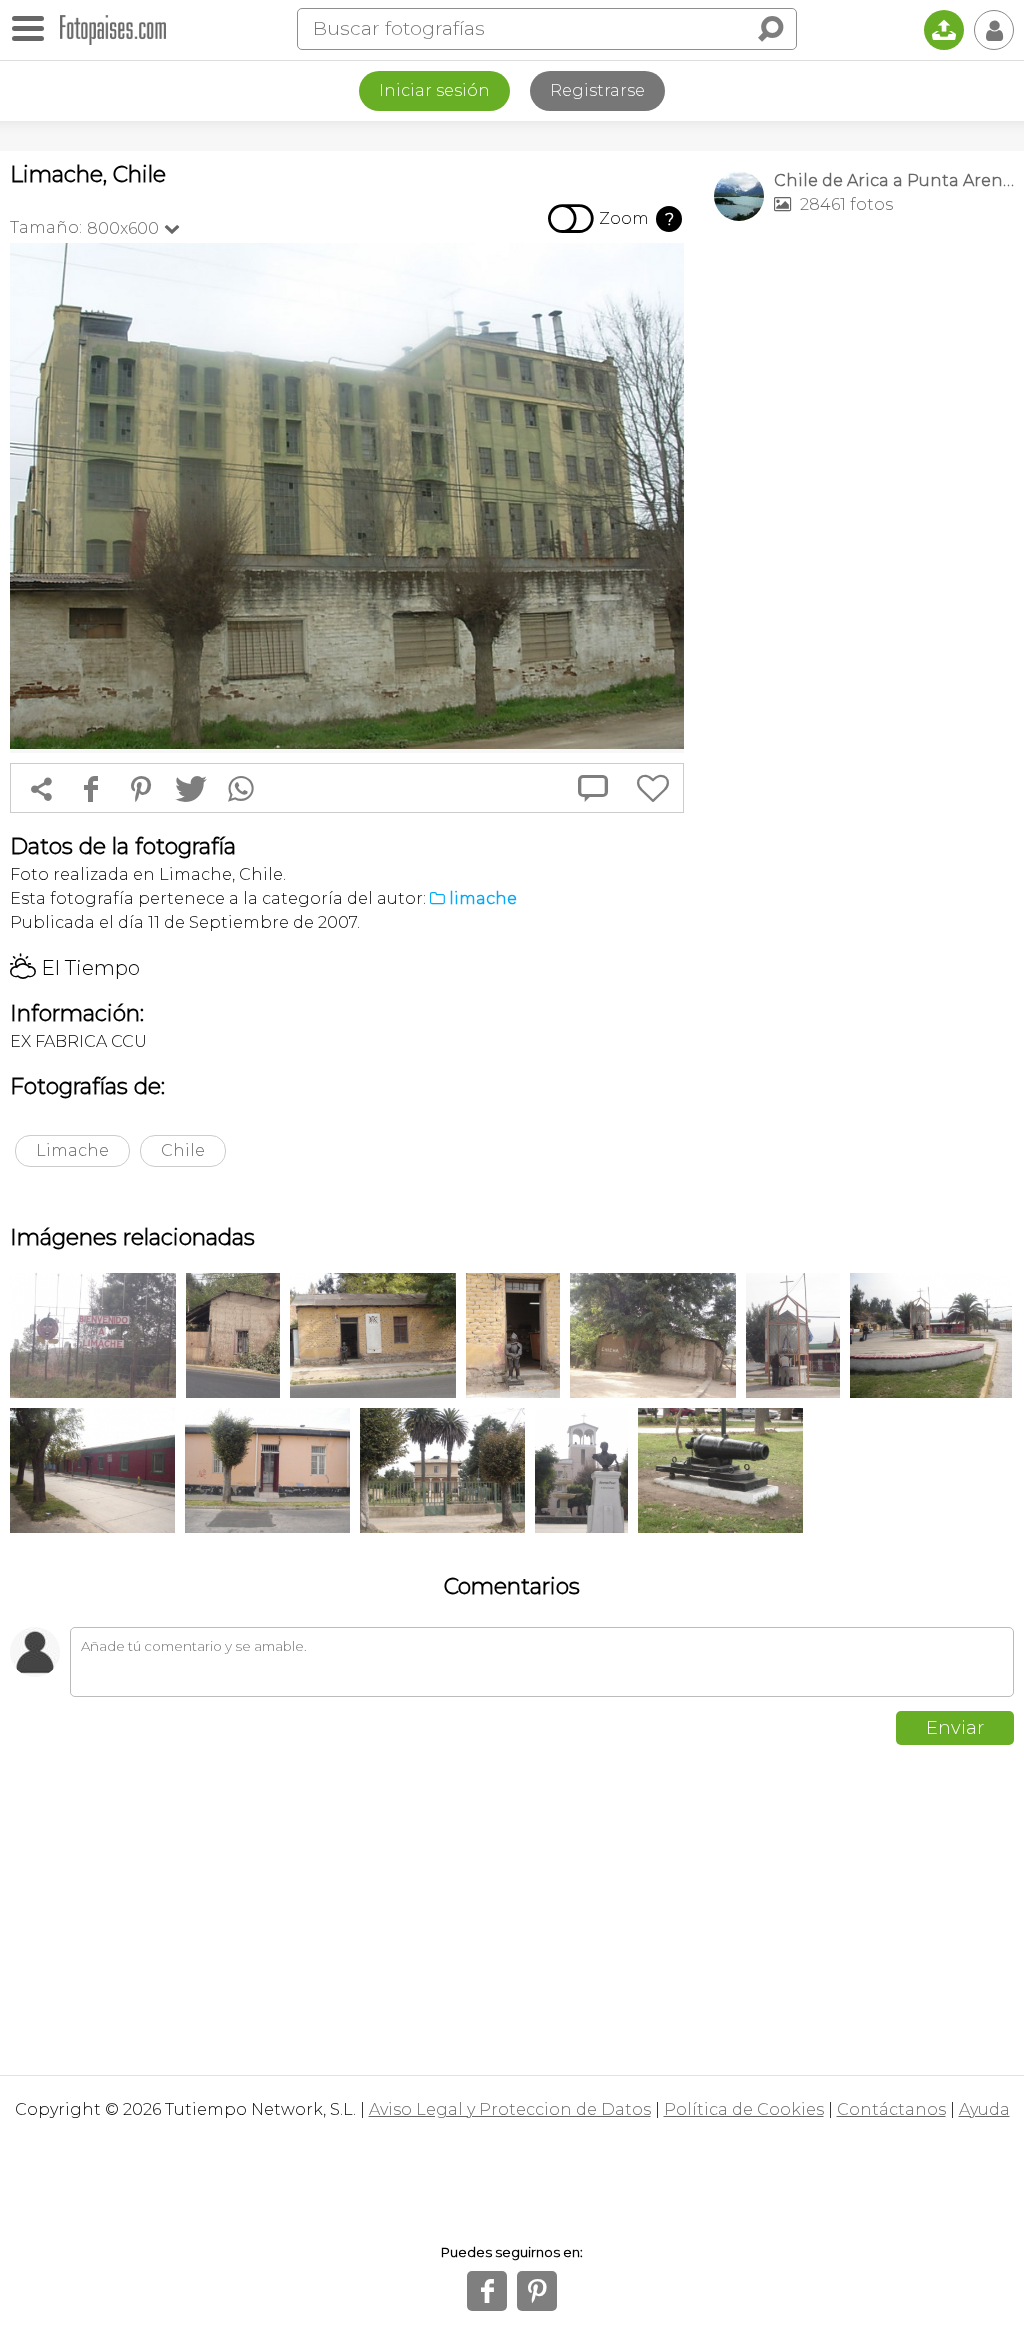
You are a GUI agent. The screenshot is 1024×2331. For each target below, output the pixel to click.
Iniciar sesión (434, 90)
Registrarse (597, 90)
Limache (72, 1150)
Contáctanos (891, 2109)
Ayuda (984, 2109)
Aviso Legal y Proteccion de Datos (510, 2109)
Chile (183, 1150)
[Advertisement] (864, 376)
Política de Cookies (744, 2109)
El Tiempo (75, 968)
